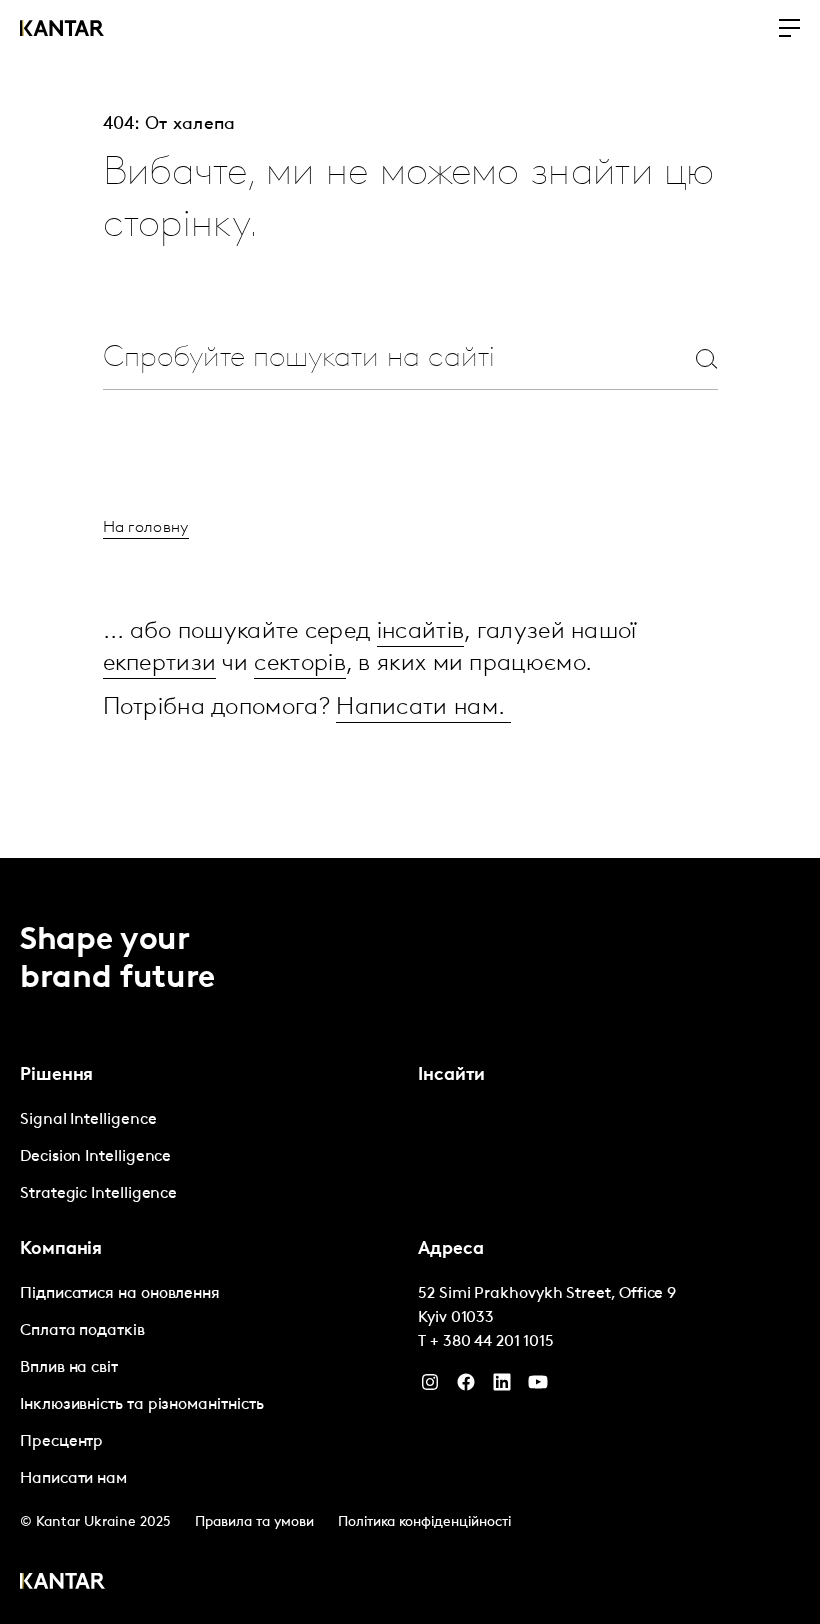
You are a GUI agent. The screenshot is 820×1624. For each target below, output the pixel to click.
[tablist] (410, 1241)
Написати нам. (423, 708)
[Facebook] (466, 1387)
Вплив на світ (69, 1368)
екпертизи (160, 664)
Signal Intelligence (88, 1120)
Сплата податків (82, 1331)
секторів (299, 664)
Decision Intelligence (95, 1157)
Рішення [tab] (56, 1076)
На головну (146, 528)
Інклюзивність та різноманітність (141, 1405)
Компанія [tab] (61, 1250)
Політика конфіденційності (424, 1522)
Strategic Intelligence (98, 1194)
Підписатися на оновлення (120, 1294)
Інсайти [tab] (451, 1076)
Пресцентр (61, 1442)
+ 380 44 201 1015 (492, 1342)
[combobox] (372, 358)
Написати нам (73, 1479)
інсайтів (420, 632)
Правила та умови (254, 1522)
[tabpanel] (211, 1157)
